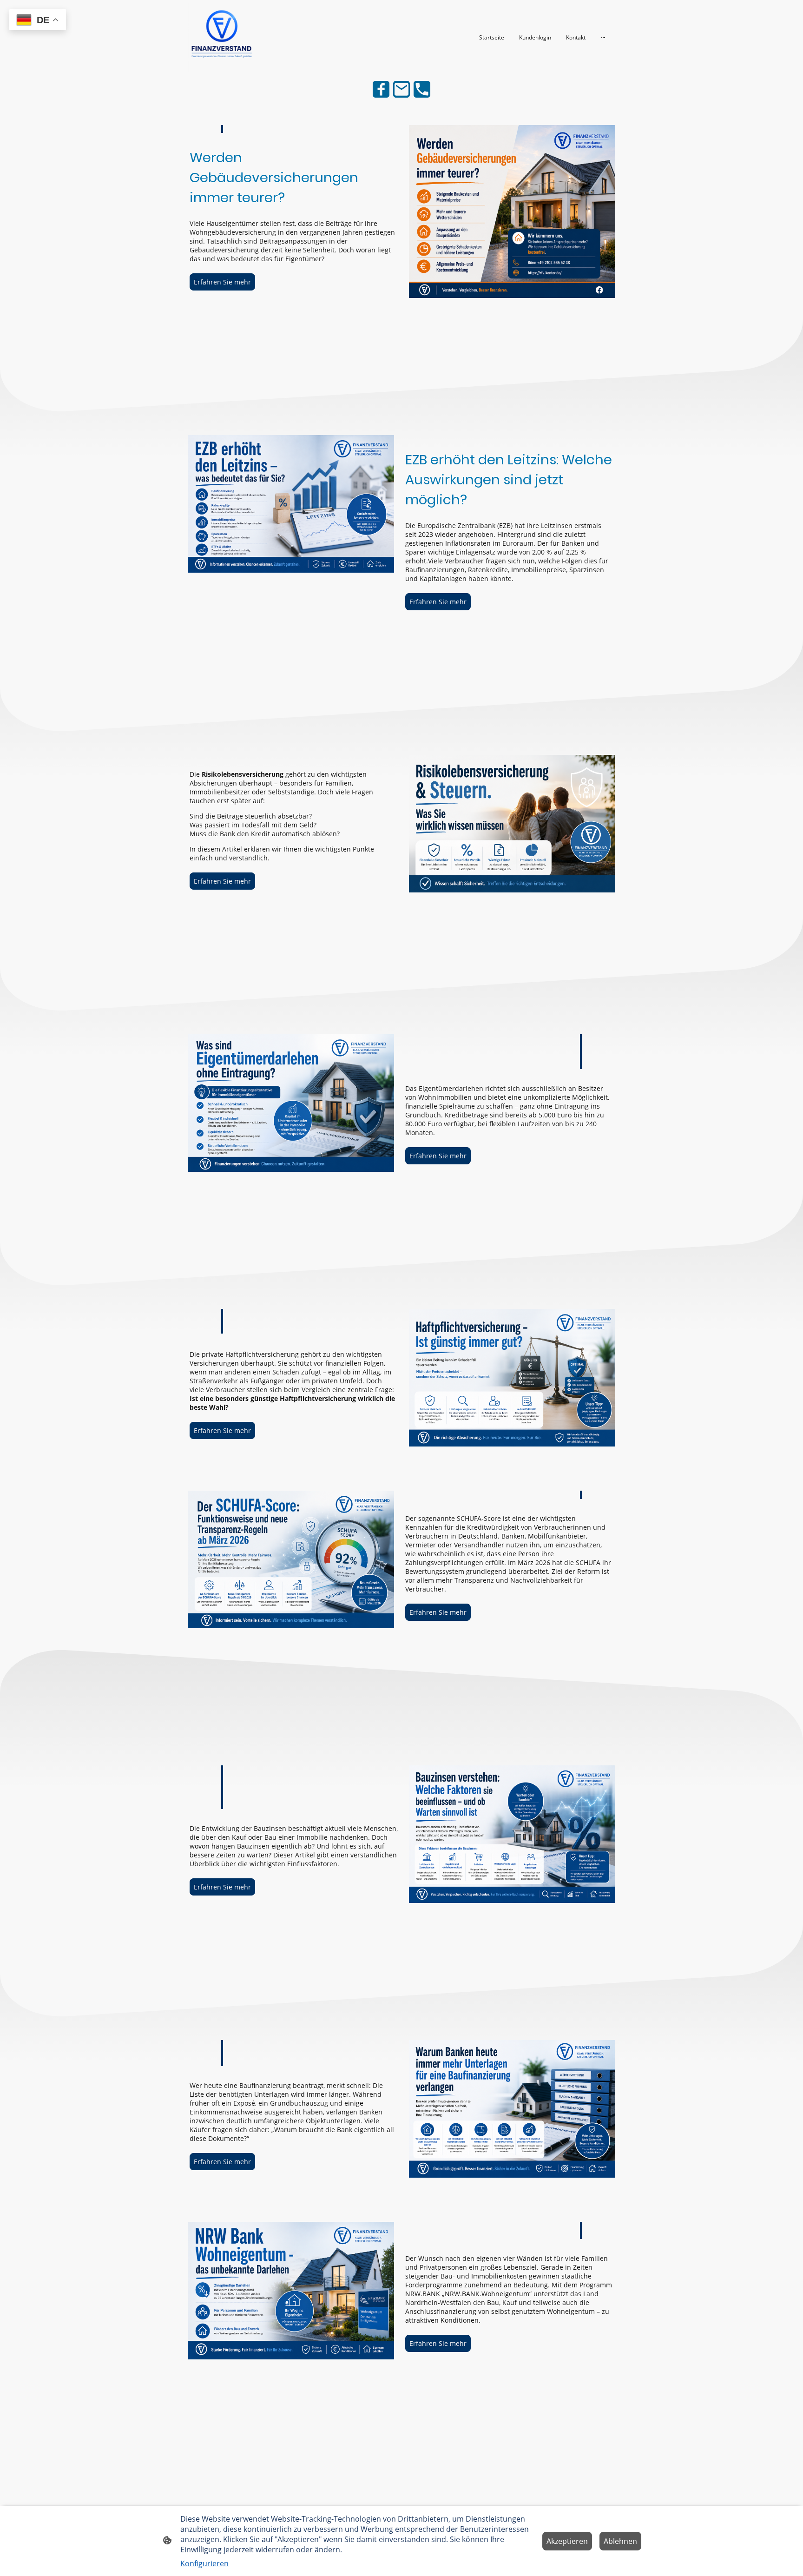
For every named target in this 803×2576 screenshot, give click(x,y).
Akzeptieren (567, 2541)
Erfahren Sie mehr (222, 282)
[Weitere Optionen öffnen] (603, 37)
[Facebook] (381, 89)
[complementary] (38, 21)
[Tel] (422, 89)
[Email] (401, 89)
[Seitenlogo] (222, 37)
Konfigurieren (204, 2563)
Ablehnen (620, 2541)
